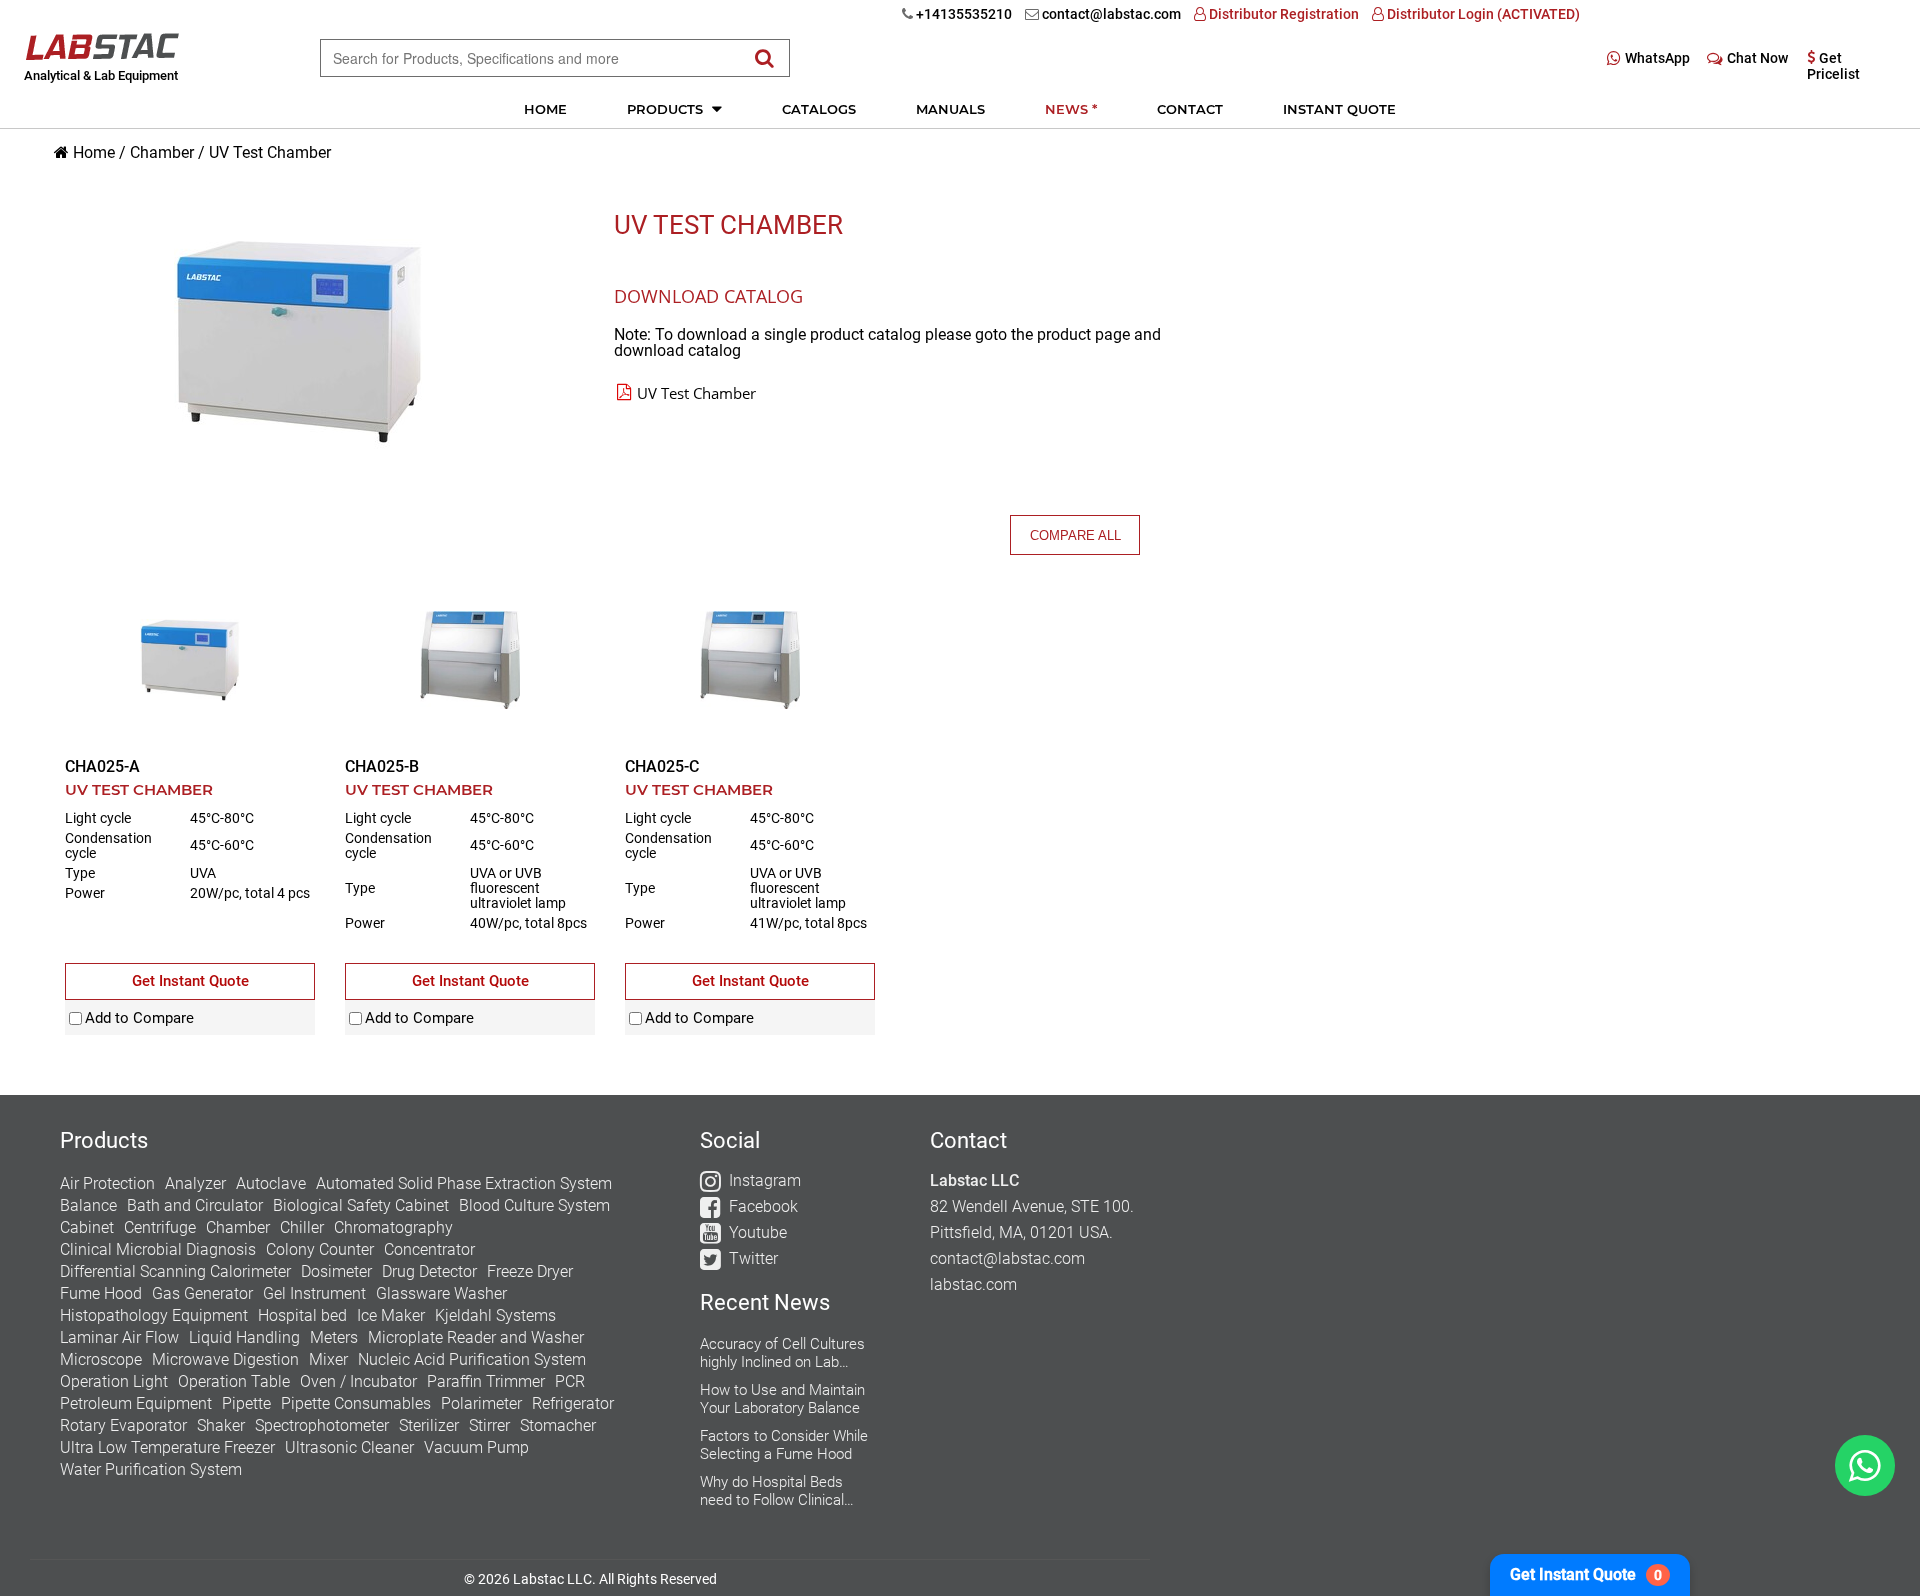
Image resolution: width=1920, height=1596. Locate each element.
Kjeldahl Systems (495, 1315)
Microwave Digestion (225, 1359)
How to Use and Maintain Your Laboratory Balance (782, 1399)
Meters (334, 1337)
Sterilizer (429, 1425)
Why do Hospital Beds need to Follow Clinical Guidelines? (772, 1491)
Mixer (328, 1359)
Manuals (950, 109)
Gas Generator (202, 1293)
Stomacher (558, 1425)
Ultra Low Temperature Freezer (167, 1447)
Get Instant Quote (1586, 1574)
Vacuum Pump (476, 1447)
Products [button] (667, 109)
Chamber (162, 152)
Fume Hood (101, 1293)
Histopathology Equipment (154, 1315)
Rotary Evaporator (123, 1425)
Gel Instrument (314, 1293)
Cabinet (87, 1227)
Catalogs (819, 109)
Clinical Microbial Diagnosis (158, 1249)
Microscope (101, 1359)
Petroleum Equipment (136, 1403)
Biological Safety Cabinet (361, 1205)
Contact (1190, 109)
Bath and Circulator (195, 1205)
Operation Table (234, 1381)
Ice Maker (391, 1315)
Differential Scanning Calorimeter (175, 1271)
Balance (88, 1205)
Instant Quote (1339, 109)
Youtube (758, 1232)
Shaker (221, 1425)
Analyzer (195, 1183)
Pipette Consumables (356, 1403)
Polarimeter (481, 1403)
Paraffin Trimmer (486, 1381)
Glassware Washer (441, 1293)
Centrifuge (160, 1227)
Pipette (246, 1403)
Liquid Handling (244, 1337)
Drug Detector (429, 1271)
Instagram (765, 1180)
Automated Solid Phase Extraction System (464, 1183)
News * (1071, 109)
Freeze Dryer (530, 1271)
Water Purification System (151, 1469)
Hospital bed (302, 1315)
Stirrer (489, 1425)
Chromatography (393, 1227)
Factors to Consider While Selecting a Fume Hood (784, 1445)
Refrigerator (573, 1403)
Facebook (763, 1206)
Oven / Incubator (358, 1381)
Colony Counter (320, 1249)
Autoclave (271, 1183)
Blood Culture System (534, 1205)
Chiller (302, 1227)
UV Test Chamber (270, 152)
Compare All (1075, 535)
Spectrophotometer (322, 1425)
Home (545, 109)
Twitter (753, 1258)
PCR (570, 1381)
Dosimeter (336, 1271)
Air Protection (107, 1183)
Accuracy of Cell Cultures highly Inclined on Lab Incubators (782, 1353)
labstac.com (973, 1284)
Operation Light (114, 1381)
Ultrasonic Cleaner (349, 1447)
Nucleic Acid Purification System (472, 1359)
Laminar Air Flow (119, 1337)
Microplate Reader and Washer (476, 1337)
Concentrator (429, 1249)
